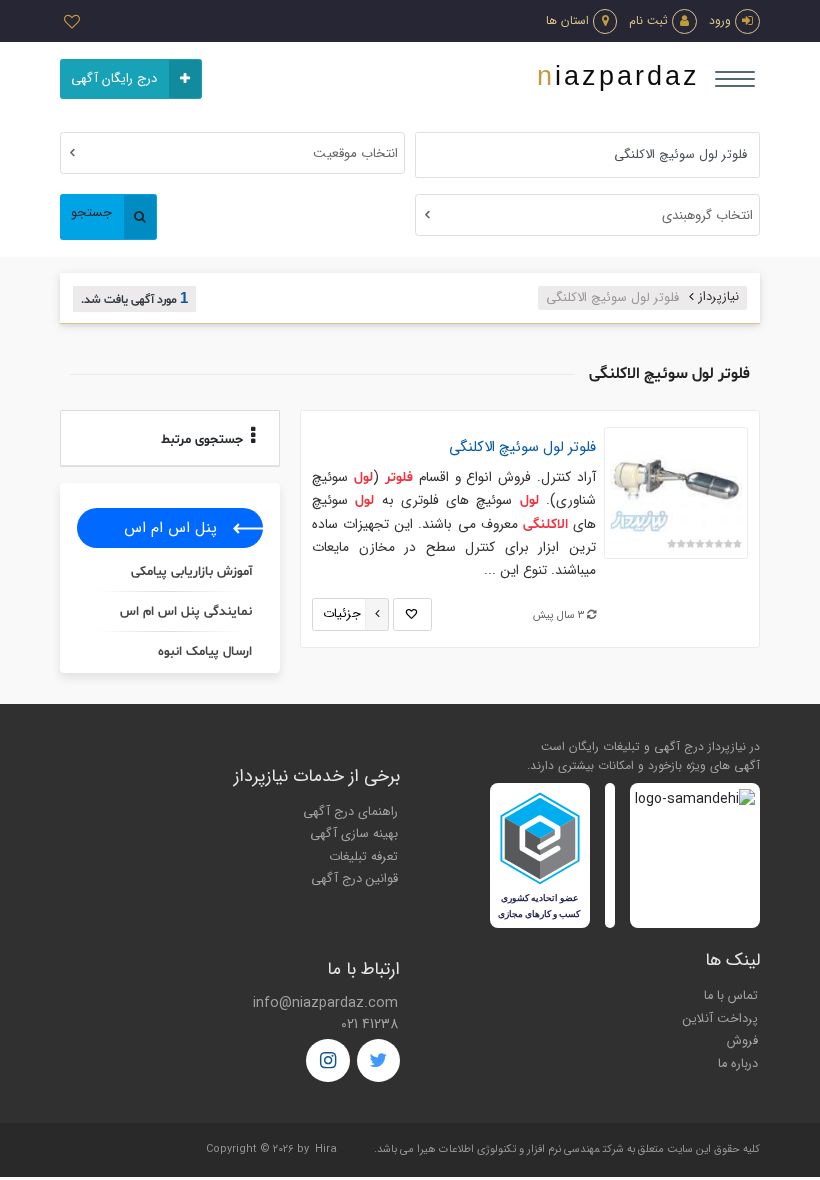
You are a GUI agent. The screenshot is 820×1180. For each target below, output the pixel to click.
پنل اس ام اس (170, 528)
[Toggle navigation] (735, 79)
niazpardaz (618, 76)
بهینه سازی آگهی (354, 834)
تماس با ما (731, 996)
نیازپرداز (719, 297)
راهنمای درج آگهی (350, 812)
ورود (720, 20)
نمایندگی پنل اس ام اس (186, 612)
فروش (742, 1041)
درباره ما (738, 1064)
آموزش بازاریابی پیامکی (191, 572)
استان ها (567, 20)
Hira (326, 1149)
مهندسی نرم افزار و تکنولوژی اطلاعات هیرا (508, 1149)
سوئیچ (522, 447)
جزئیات (342, 614)
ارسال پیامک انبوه (205, 652)
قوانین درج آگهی (354, 879)
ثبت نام (648, 20)
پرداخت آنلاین (720, 1019)
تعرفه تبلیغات (363, 857)
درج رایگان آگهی (114, 79)
